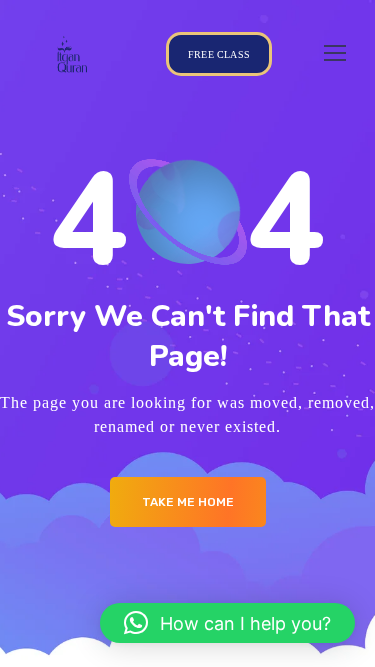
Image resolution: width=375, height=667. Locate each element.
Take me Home (188, 502)
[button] (227, 623)
